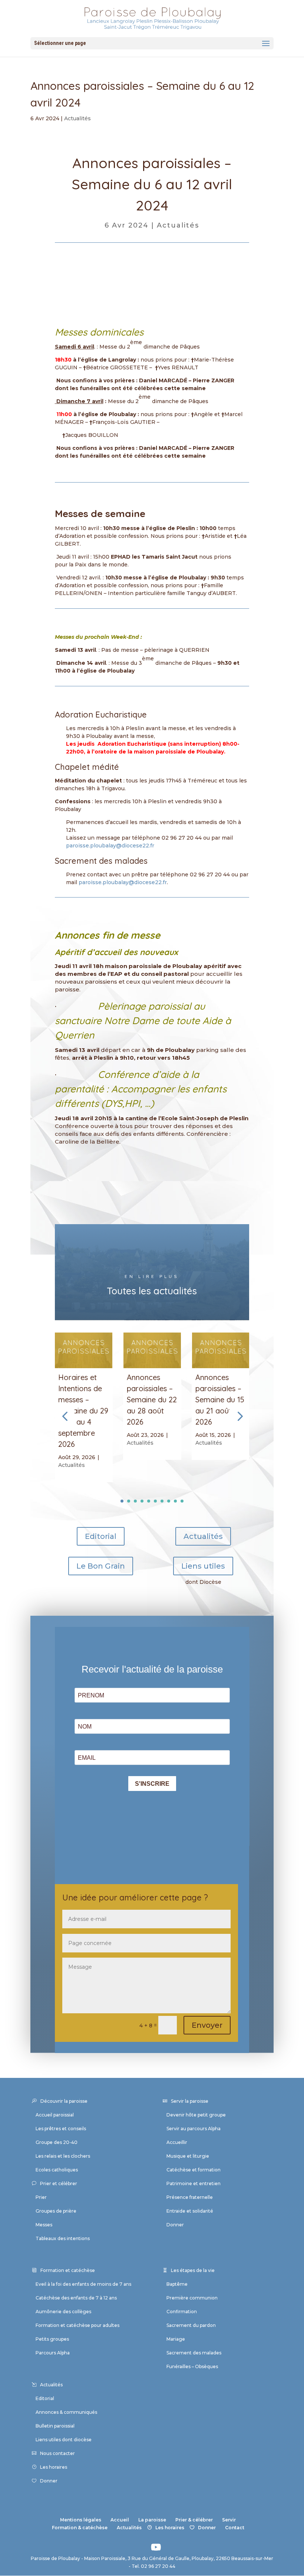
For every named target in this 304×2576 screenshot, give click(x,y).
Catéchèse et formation (194, 2170)
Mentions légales (81, 2520)
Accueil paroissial (55, 2115)
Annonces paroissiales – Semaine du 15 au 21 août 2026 (220, 1400)
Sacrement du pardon (191, 2325)
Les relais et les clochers (63, 2156)
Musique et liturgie (188, 2156)
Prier (41, 2197)
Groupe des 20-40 (57, 2142)
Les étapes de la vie (193, 2270)
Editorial (101, 1536)
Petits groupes (52, 2339)
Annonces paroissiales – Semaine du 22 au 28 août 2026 (152, 1400)
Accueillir (177, 2142)
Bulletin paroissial (55, 2426)
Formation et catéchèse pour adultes (77, 2325)
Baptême (177, 2284)
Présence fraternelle (190, 2197)
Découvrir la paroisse (64, 2101)
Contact (235, 2528)
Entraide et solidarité (190, 2211)
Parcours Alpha (53, 2353)
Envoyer (207, 2025)
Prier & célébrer (194, 2520)
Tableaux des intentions (63, 2238)
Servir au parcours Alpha (194, 2129)
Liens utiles (203, 1566)
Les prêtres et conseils (61, 2129)
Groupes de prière (56, 2211)
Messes (44, 2225)
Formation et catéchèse (68, 2270)
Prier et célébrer (59, 2183)
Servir (229, 2520)
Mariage (176, 2339)
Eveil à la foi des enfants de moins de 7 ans (83, 2284)
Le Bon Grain (101, 1566)
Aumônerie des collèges (63, 2312)
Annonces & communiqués (66, 2412)
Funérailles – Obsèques (192, 2366)
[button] (239, 1416)
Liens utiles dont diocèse (64, 2440)
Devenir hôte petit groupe (196, 2115)
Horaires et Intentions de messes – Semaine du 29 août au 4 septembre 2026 (83, 1411)
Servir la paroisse (190, 2101)
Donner (175, 2225)
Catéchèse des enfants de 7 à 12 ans (76, 2298)
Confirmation (182, 2312)
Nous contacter (57, 2453)
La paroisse (152, 2520)
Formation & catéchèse (80, 2528)
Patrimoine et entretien (194, 2183)
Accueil (120, 2520)
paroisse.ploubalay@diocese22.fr (110, 846)
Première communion (192, 2298)
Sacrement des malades (194, 2353)
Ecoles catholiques (57, 2170)
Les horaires (54, 2467)
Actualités (77, 118)
